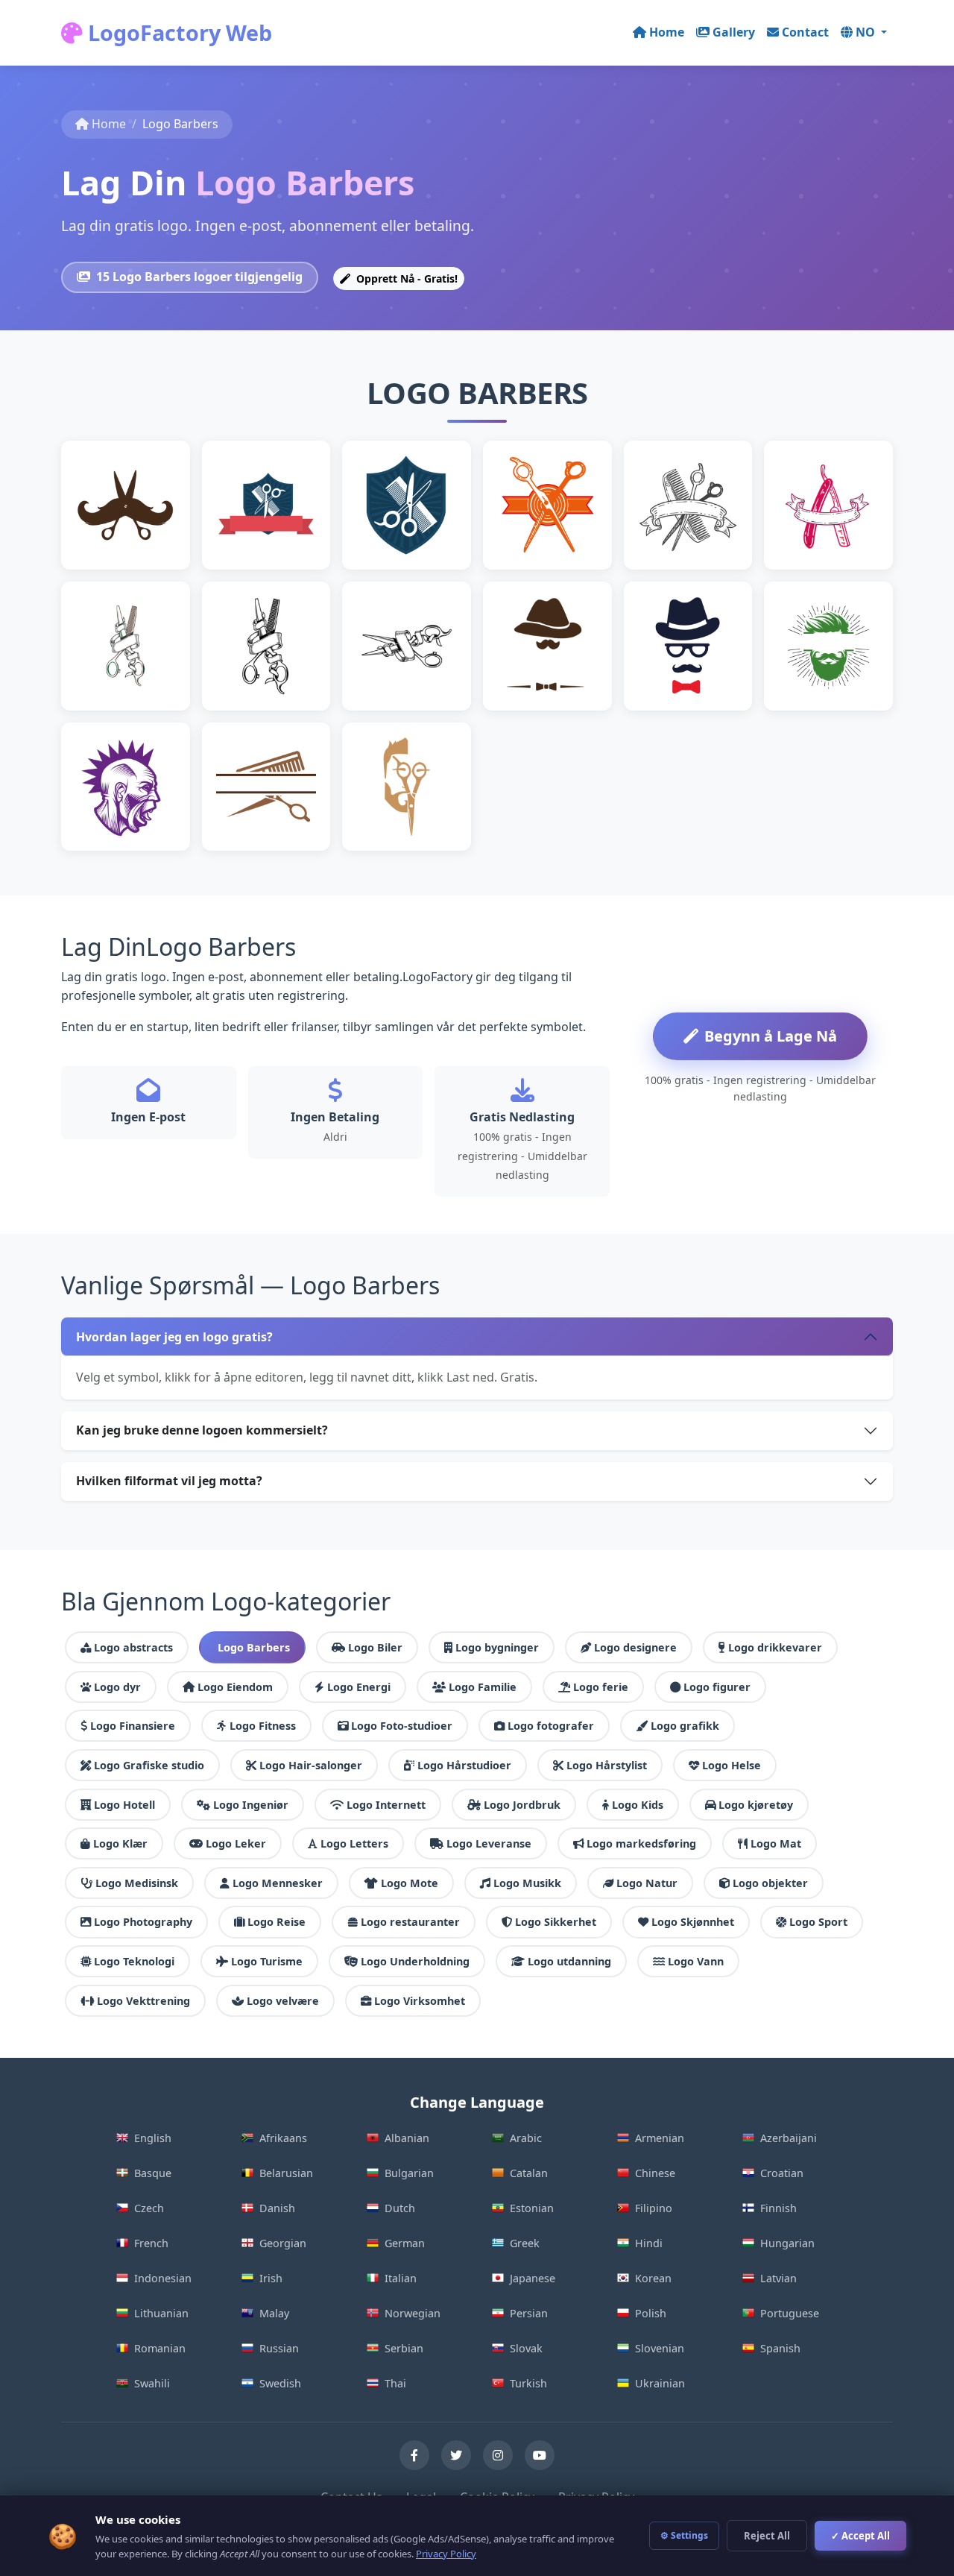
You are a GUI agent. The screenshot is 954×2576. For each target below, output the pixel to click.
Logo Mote (410, 1883)
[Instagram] (498, 2455)
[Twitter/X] (456, 2455)
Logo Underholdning (415, 1961)
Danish (277, 2208)
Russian (279, 2348)
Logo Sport (818, 1922)
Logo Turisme (267, 1961)
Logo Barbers (254, 1647)
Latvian (778, 2278)
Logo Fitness (263, 1726)
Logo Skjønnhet (693, 1922)
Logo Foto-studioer (402, 1726)
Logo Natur (647, 1883)
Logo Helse (732, 1765)
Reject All (767, 2536)
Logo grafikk (685, 1726)
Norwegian (413, 2313)
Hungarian (787, 2243)
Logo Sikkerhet (556, 1922)
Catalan (529, 2173)
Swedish (280, 2383)
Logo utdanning (569, 1961)
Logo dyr (117, 1687)
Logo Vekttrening (143, 2001)
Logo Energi (359, 1687)
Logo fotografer (551, 1726)
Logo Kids (638, 1805)
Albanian (407, 2138)
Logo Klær (120, 1843)
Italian (401, 2278)
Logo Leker (236, 1843)
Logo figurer (717, 1687)
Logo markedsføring (641, 1843)
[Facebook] (414, 2455)
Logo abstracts (133, 1647)
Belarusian (286, 2173)
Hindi (649, 2243)
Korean (653, 2278)
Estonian (532, 2208)
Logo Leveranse (489, 1843)
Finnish (778, 2208)
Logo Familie (483, 1687)
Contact (805, 32)
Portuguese (790, 2313)
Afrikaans (283, 2138)
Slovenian (660, 2348)
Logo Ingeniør (251, 1805)
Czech (149, 2208)
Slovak (526, 2348)
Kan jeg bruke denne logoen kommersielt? (202, 1430)
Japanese (533, 2278)
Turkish (528, 2383)
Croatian (782, 2173)
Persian (529, 2313)
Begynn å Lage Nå (771, 1036)
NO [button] (867, 32)
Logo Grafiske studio (149, 1765)
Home (667, 32)
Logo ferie (601, 1687)
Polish (651, 2313)
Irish (271, 2278)
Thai (395, 2383)
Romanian (160, 2348)
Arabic (526, 2138)
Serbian (404, 2348)
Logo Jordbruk (522, 1805)
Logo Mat (776, 1843)
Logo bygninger (497, 1647)
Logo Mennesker (278, 1883)
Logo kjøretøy (756, 1805)
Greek (525, 2243)
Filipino (654, 2208)
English (153, 2138)
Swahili (152, 2383)
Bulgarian (409, 2173)
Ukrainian (660, 2383)
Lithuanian (161, 2313)
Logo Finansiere (133, 1726)
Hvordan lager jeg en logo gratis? (174, 1337)
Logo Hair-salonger (311, 1765)
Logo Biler (375, 1647)
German (405, 2243)
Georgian (283, 2243)
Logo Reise (277, 1922)
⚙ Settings (684, 2535)
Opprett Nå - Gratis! (405, 278)
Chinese (655, 2173)
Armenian (660, 2138)
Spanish (780, 2348)
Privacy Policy (446, 2554)
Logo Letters (354, 1843)
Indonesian (163, 2278)
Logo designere (635, 1647)
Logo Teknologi (134, 1961)
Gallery (734, 32)
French (151, 2243)
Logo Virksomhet (420, 2001)
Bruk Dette (132, 528)
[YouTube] (540, 2455)
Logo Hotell (124, 1805)
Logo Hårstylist (607, 1765)
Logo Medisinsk (137, 1883)
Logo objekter (770, 1883)
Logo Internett (386, 1805)
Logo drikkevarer (775, 1647)
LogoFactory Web (177, 32)
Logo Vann (696, 1961)
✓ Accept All (860, 2536)
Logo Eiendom (235, 1687)
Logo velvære (283, 2001)
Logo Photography (143, 1922)
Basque (153, 2173)
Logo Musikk (527, 1883)
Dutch (400, 2208)
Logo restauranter (410, 1922)
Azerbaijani (789, 2138)
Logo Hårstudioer (464, 1765)
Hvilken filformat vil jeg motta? (169, 1481)
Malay (274, 2313)
